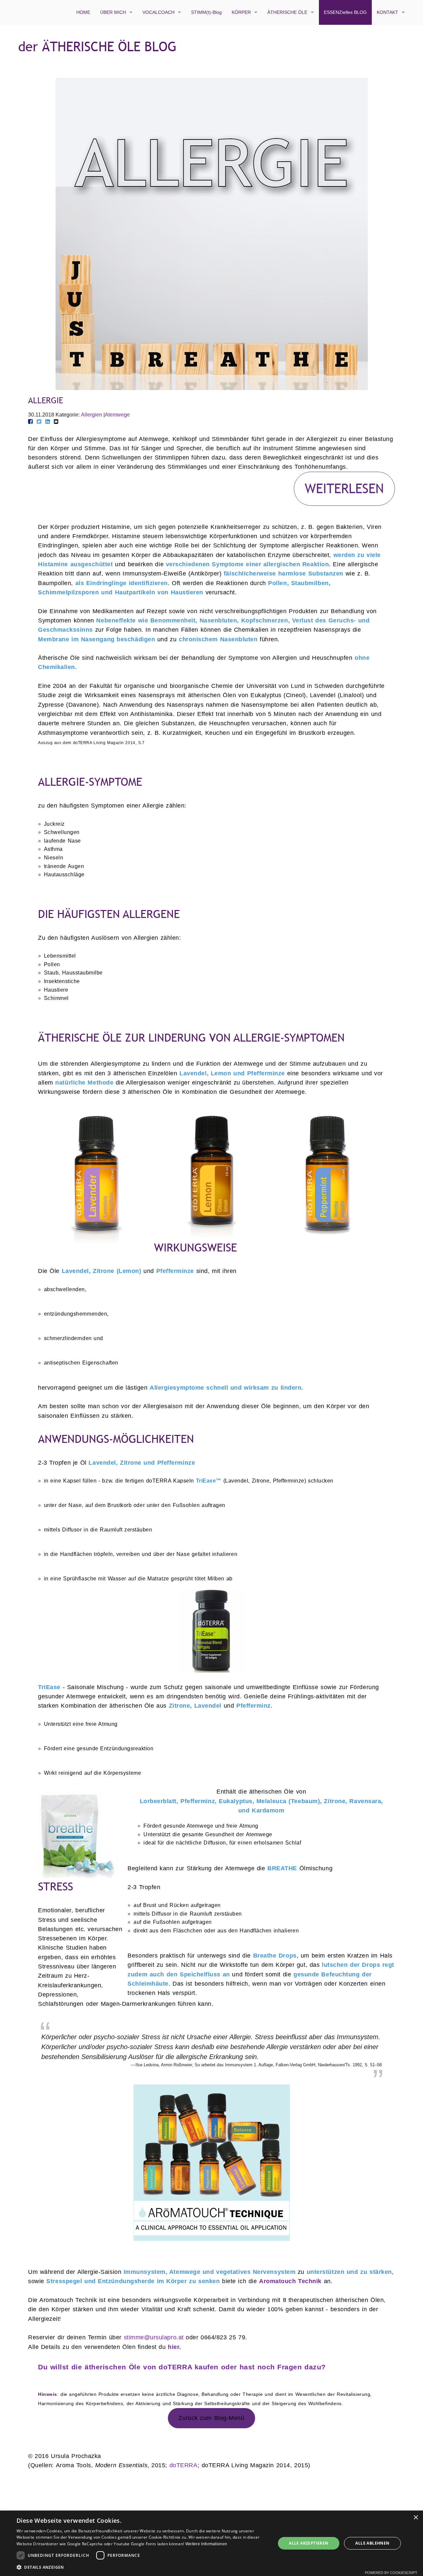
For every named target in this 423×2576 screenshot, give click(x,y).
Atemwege (117, 415)
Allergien (92, 415)
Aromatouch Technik (290, 2281)
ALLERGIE (46, 400)
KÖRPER (241, 12)
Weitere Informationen (206, 2544)
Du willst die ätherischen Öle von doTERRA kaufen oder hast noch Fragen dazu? (182, 2367)
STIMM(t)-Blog (206, 12)
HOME (83, 12)
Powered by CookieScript (391, 2573)
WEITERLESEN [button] (344, 488)
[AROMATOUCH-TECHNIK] (211, 2163)
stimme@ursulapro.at (155, 2337)
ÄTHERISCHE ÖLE (287, 12)
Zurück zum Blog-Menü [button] (211, 2418)
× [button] (416, 2518)
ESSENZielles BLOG (345, 12)
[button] (142, 2567)
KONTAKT (387, 12)
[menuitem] (83, 12)
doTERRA (184, 2465)
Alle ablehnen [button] (372, 2543)
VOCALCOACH (158, 12)
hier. (174, 2347)
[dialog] (211, 2543)
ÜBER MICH (113, 12)
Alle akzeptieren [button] (308, 2543)
